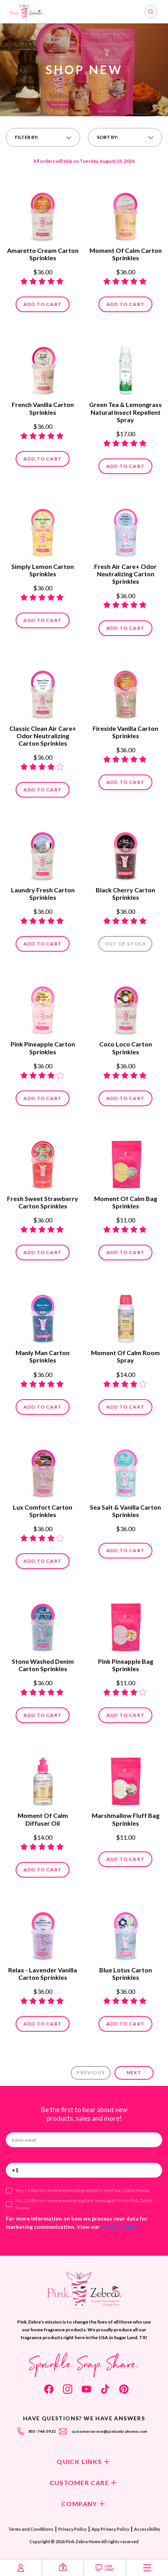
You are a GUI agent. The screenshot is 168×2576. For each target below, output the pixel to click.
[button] (43, 137)
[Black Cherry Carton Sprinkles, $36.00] (125, 853)
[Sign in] (21, 2568)
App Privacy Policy (110, 2529)
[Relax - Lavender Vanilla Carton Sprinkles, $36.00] (43, 1933)
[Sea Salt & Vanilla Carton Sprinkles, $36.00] (125, 1470)
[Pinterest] (124, 2389)
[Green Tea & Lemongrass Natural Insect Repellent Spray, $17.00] (125, 368)
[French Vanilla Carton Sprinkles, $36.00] (43, 368)
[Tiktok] (105, 2389)
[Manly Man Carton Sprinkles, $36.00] (43, 1316)
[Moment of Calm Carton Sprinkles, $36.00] (125, 213)
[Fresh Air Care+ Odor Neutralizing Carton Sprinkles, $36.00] (125, 529)
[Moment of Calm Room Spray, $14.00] (125, 1316)
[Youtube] (86, 2389)
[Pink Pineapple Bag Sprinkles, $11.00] (125, 1624)
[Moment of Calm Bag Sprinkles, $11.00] (125, 1162)
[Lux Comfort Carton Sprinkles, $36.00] (43, 1470)
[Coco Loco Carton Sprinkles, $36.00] (125, 1007)
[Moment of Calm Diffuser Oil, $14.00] (43, 1778)
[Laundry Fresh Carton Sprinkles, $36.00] (43, 853)
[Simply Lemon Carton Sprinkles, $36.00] (43, 529)
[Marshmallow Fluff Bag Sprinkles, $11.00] (125, 1778)
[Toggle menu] (147, 2568)
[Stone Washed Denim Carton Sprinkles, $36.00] (43, 1624)
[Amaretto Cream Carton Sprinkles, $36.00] (43, 213)
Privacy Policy (119, 2227)
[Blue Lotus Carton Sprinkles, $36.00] (125, 1933)
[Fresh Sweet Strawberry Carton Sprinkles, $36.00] (43, 1162)
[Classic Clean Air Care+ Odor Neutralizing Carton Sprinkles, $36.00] (43, 691)
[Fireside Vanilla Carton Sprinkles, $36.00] (125, 691)
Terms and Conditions (31, 2529)
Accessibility (147, 2529)
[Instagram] (68, 2389)
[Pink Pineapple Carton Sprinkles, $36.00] (43, 1007)
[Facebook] (49, 2389)
